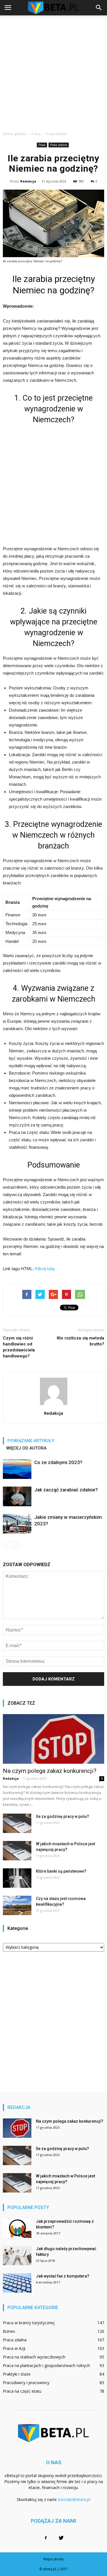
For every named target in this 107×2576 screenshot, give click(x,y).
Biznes (9, 2331)
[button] (99, 8)
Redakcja (28, 181)
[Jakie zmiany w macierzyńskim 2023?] (17, 1524)
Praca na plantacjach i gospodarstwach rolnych (46, 2365)
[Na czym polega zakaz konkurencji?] (53, 1739)
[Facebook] (46, 2538)
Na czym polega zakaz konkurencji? (50, 1771)
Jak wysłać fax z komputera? (63, 2276)
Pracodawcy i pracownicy (26, 2383)
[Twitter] (61, 2538)
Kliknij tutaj (45, 1269)
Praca (42, 145)
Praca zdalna (59, 145)
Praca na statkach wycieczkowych (34, 2357)
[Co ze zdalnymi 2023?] (17, 1469)
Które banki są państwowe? (61, 1871)
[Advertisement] (53, 72)
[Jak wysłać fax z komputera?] (17, 2283)
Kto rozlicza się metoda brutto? (80, 1341)
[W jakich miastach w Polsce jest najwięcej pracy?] (17, 1851)
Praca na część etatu (22, 2391)
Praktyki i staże (17, 2374)
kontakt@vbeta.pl (74, 2499)
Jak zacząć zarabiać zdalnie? (66, 1490)
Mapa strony (53, 2559)
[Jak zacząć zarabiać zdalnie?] (17, 1496)
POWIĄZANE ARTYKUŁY (31, 1441)
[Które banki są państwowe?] (17, 1878)
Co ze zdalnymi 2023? (58, 1462)
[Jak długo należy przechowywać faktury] (17, 2256)
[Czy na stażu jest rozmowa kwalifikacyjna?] (17, 1906)
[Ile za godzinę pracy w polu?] (17, 1823)
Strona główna (14, 134)
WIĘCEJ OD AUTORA (26, 1448)
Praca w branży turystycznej (29, 2323)
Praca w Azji (14, 2348)
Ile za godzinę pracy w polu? (62, 1816)
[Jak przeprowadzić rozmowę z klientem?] (17, 2228)
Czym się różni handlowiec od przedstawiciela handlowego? (19, 1347)
